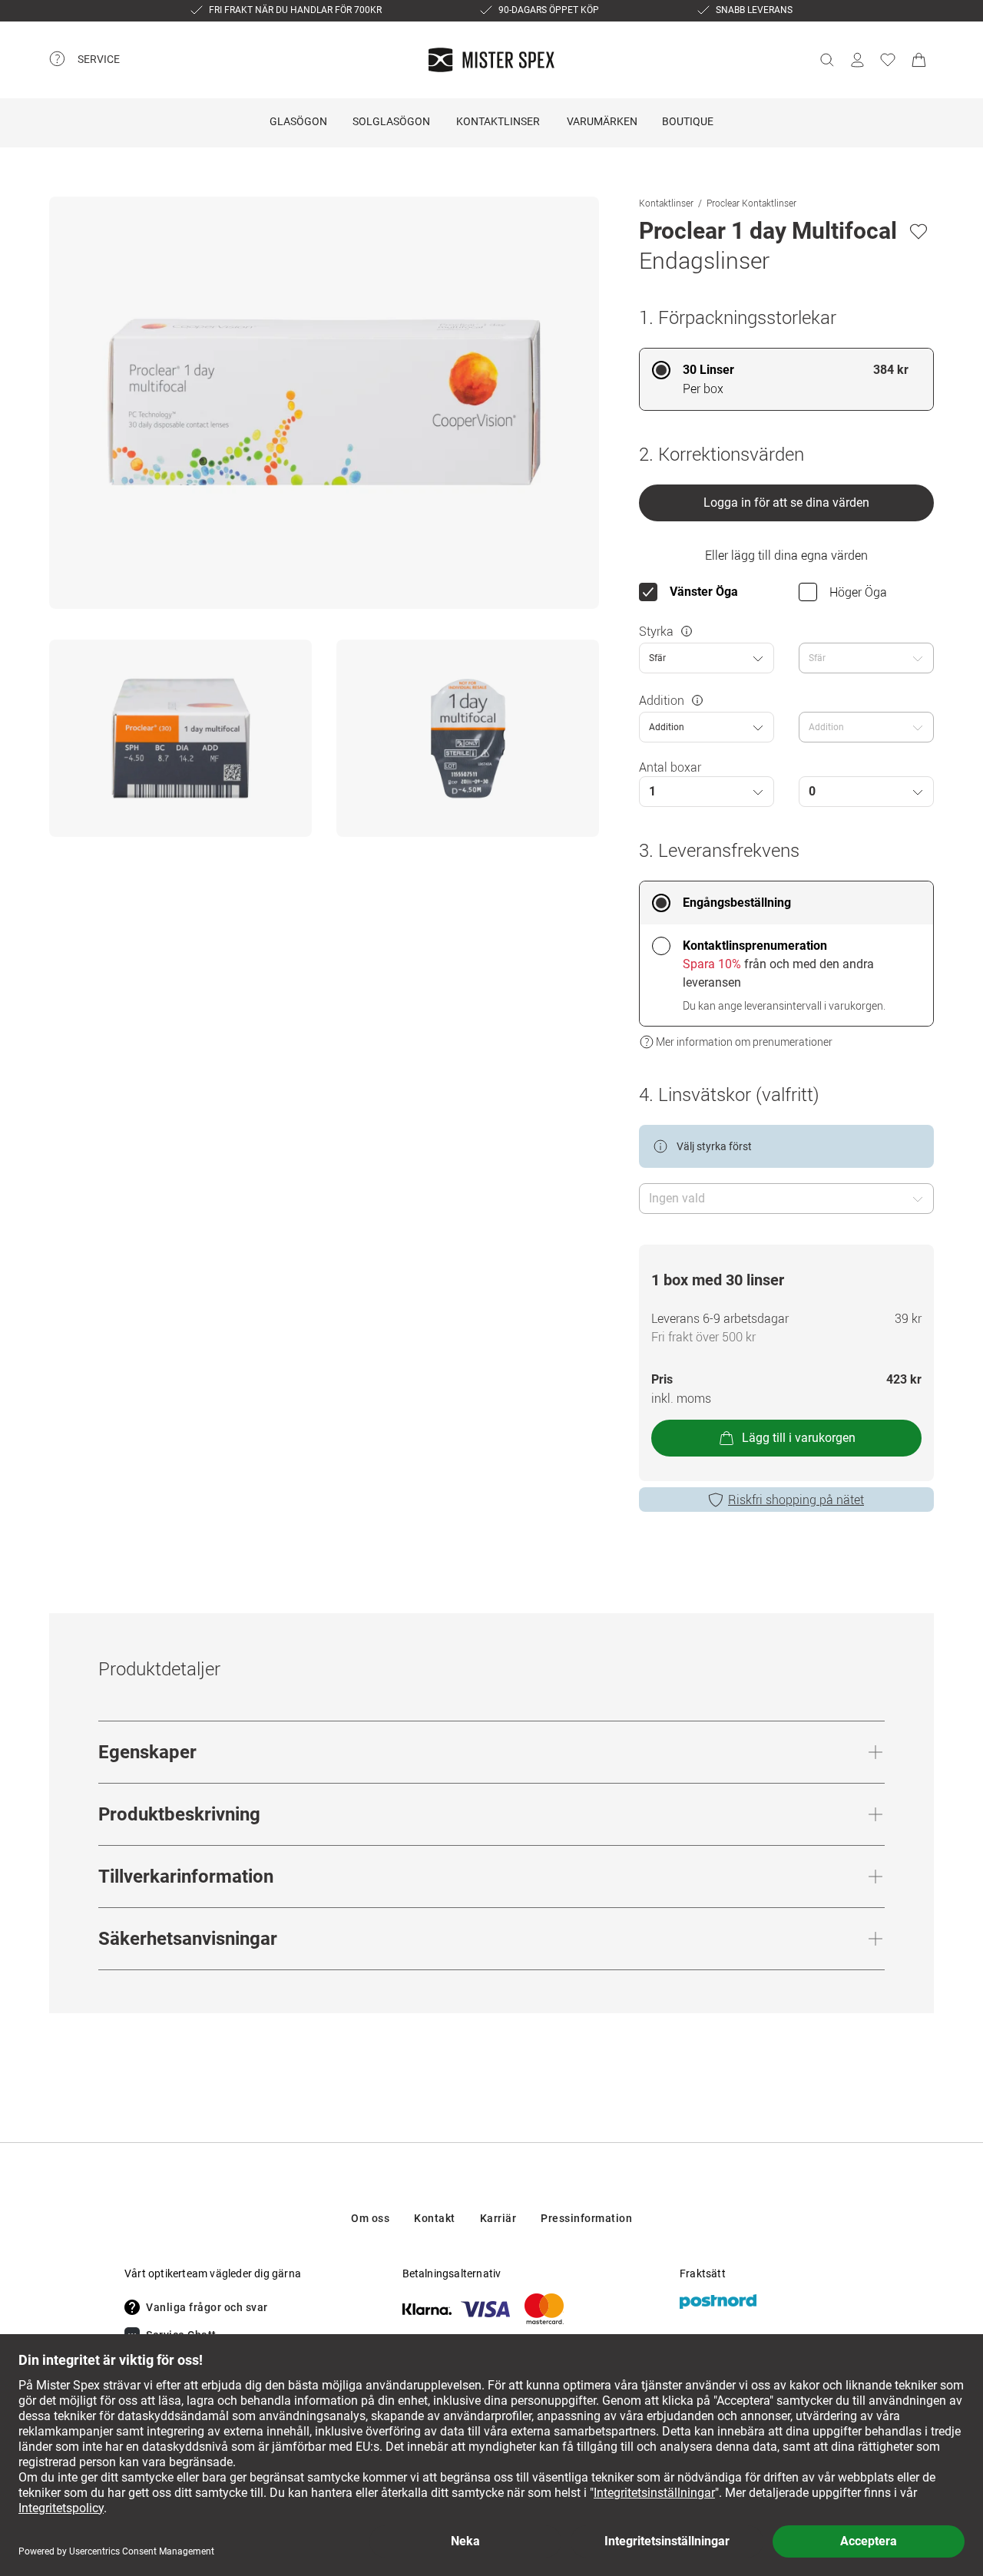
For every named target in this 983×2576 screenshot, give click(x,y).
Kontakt (435, 2218)
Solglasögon (391, 121)
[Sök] (826, 60)
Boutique (688, 121)
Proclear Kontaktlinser (751, 203)
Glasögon (298, 121)
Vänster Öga (704, 592)
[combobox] (707, 658)
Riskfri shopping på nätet (796, 1500)
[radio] (786, 379)
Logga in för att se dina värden (786, 503)
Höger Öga (858, 592)
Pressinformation (586, 2218)
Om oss (370, 2218)
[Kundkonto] (857, 60)
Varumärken (602, 121)
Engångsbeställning (737, 903)
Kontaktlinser (498, 121)
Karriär (498, 2218)
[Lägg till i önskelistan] (918, 231)
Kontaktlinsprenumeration (755, 946)
